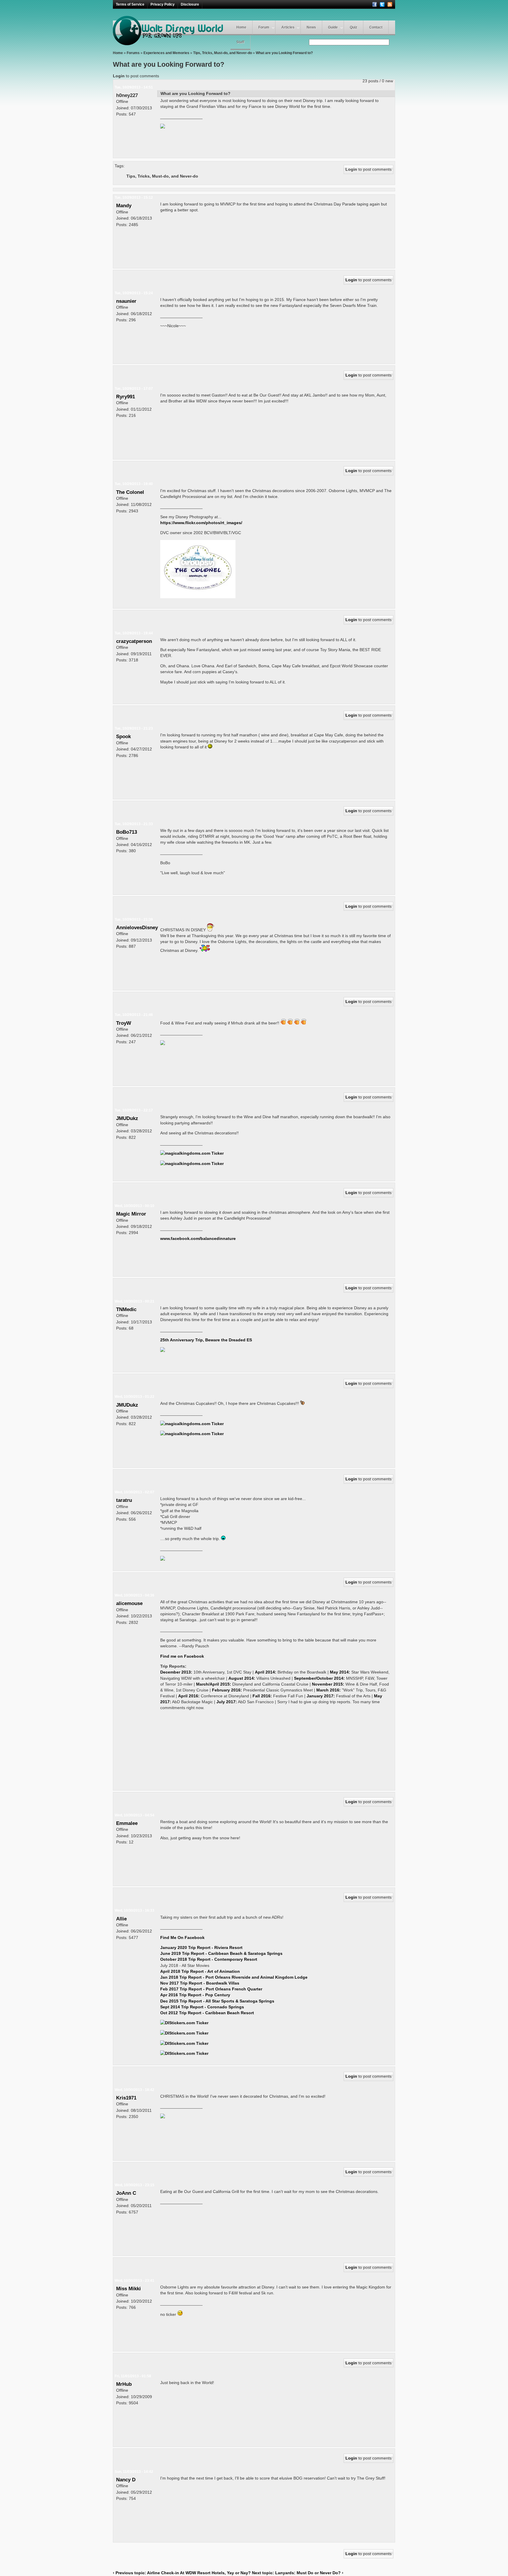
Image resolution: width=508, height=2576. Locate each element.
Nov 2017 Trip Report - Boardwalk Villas (200, 1983)
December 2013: (176, 1672)
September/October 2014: (319, 1678)
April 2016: (189, 1696)
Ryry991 (126, 397)
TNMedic (126, 1309)
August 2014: (242, 1678)
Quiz (354, 27)
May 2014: (340, 1672)
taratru (124, 1500)
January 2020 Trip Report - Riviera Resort (201, 1948)
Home (241, 27)
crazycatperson (134, 641)
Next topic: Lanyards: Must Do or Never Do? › (298, 2573)
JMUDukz (127, 1118)
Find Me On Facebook (182, 1938)
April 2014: (266, 1672)
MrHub (124, 2384)
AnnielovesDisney (137, 927)
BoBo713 (127, 832)
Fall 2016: (262, 1696)
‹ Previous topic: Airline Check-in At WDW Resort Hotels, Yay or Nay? (182, 2573)
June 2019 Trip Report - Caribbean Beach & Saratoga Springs (221, 1953)
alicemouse (129, 1603)
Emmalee (127, 1823)
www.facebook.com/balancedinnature (198, 1238)
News (311, 27)
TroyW (124, 1023)
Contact (376, 27)
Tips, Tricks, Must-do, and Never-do (223, 53)
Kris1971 (126, 2098)
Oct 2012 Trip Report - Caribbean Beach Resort (207, 2013)
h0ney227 (127, 95)
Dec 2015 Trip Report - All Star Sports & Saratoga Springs (217, 2001)
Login (119, 76)
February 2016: (227, 1690)
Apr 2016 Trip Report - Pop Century (195, 1995)
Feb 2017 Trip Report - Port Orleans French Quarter (211, 1989)
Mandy (124, 205)
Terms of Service (130, 4)
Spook (123, 736)
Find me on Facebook (182, 1656)
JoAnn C (126, 2193)
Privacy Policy (163, 4)
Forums (133, 53)
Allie (121, 1919)
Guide (333, 27)
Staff (240, 42)
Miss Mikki (128, 2289)
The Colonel (130, 492)
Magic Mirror (131, 1214)
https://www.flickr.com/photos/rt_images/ (201, 523)
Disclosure (190, 4)
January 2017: (321, 1696)
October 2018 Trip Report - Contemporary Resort (209, 1959)
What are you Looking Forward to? (284, 53)
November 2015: (328, 1684)
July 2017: (227, 1702)
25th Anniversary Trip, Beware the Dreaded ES (206, 1340)
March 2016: (329, 1690)
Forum (264, 27)
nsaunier (126, 301)
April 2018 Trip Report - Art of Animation (200, 1971)
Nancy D (126, 2480)
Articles (288, 27)
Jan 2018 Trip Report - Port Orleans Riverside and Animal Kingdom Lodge (234, 1977)
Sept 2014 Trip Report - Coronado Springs (202, 2007)
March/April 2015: (214, 1684)
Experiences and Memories (166, 53)
